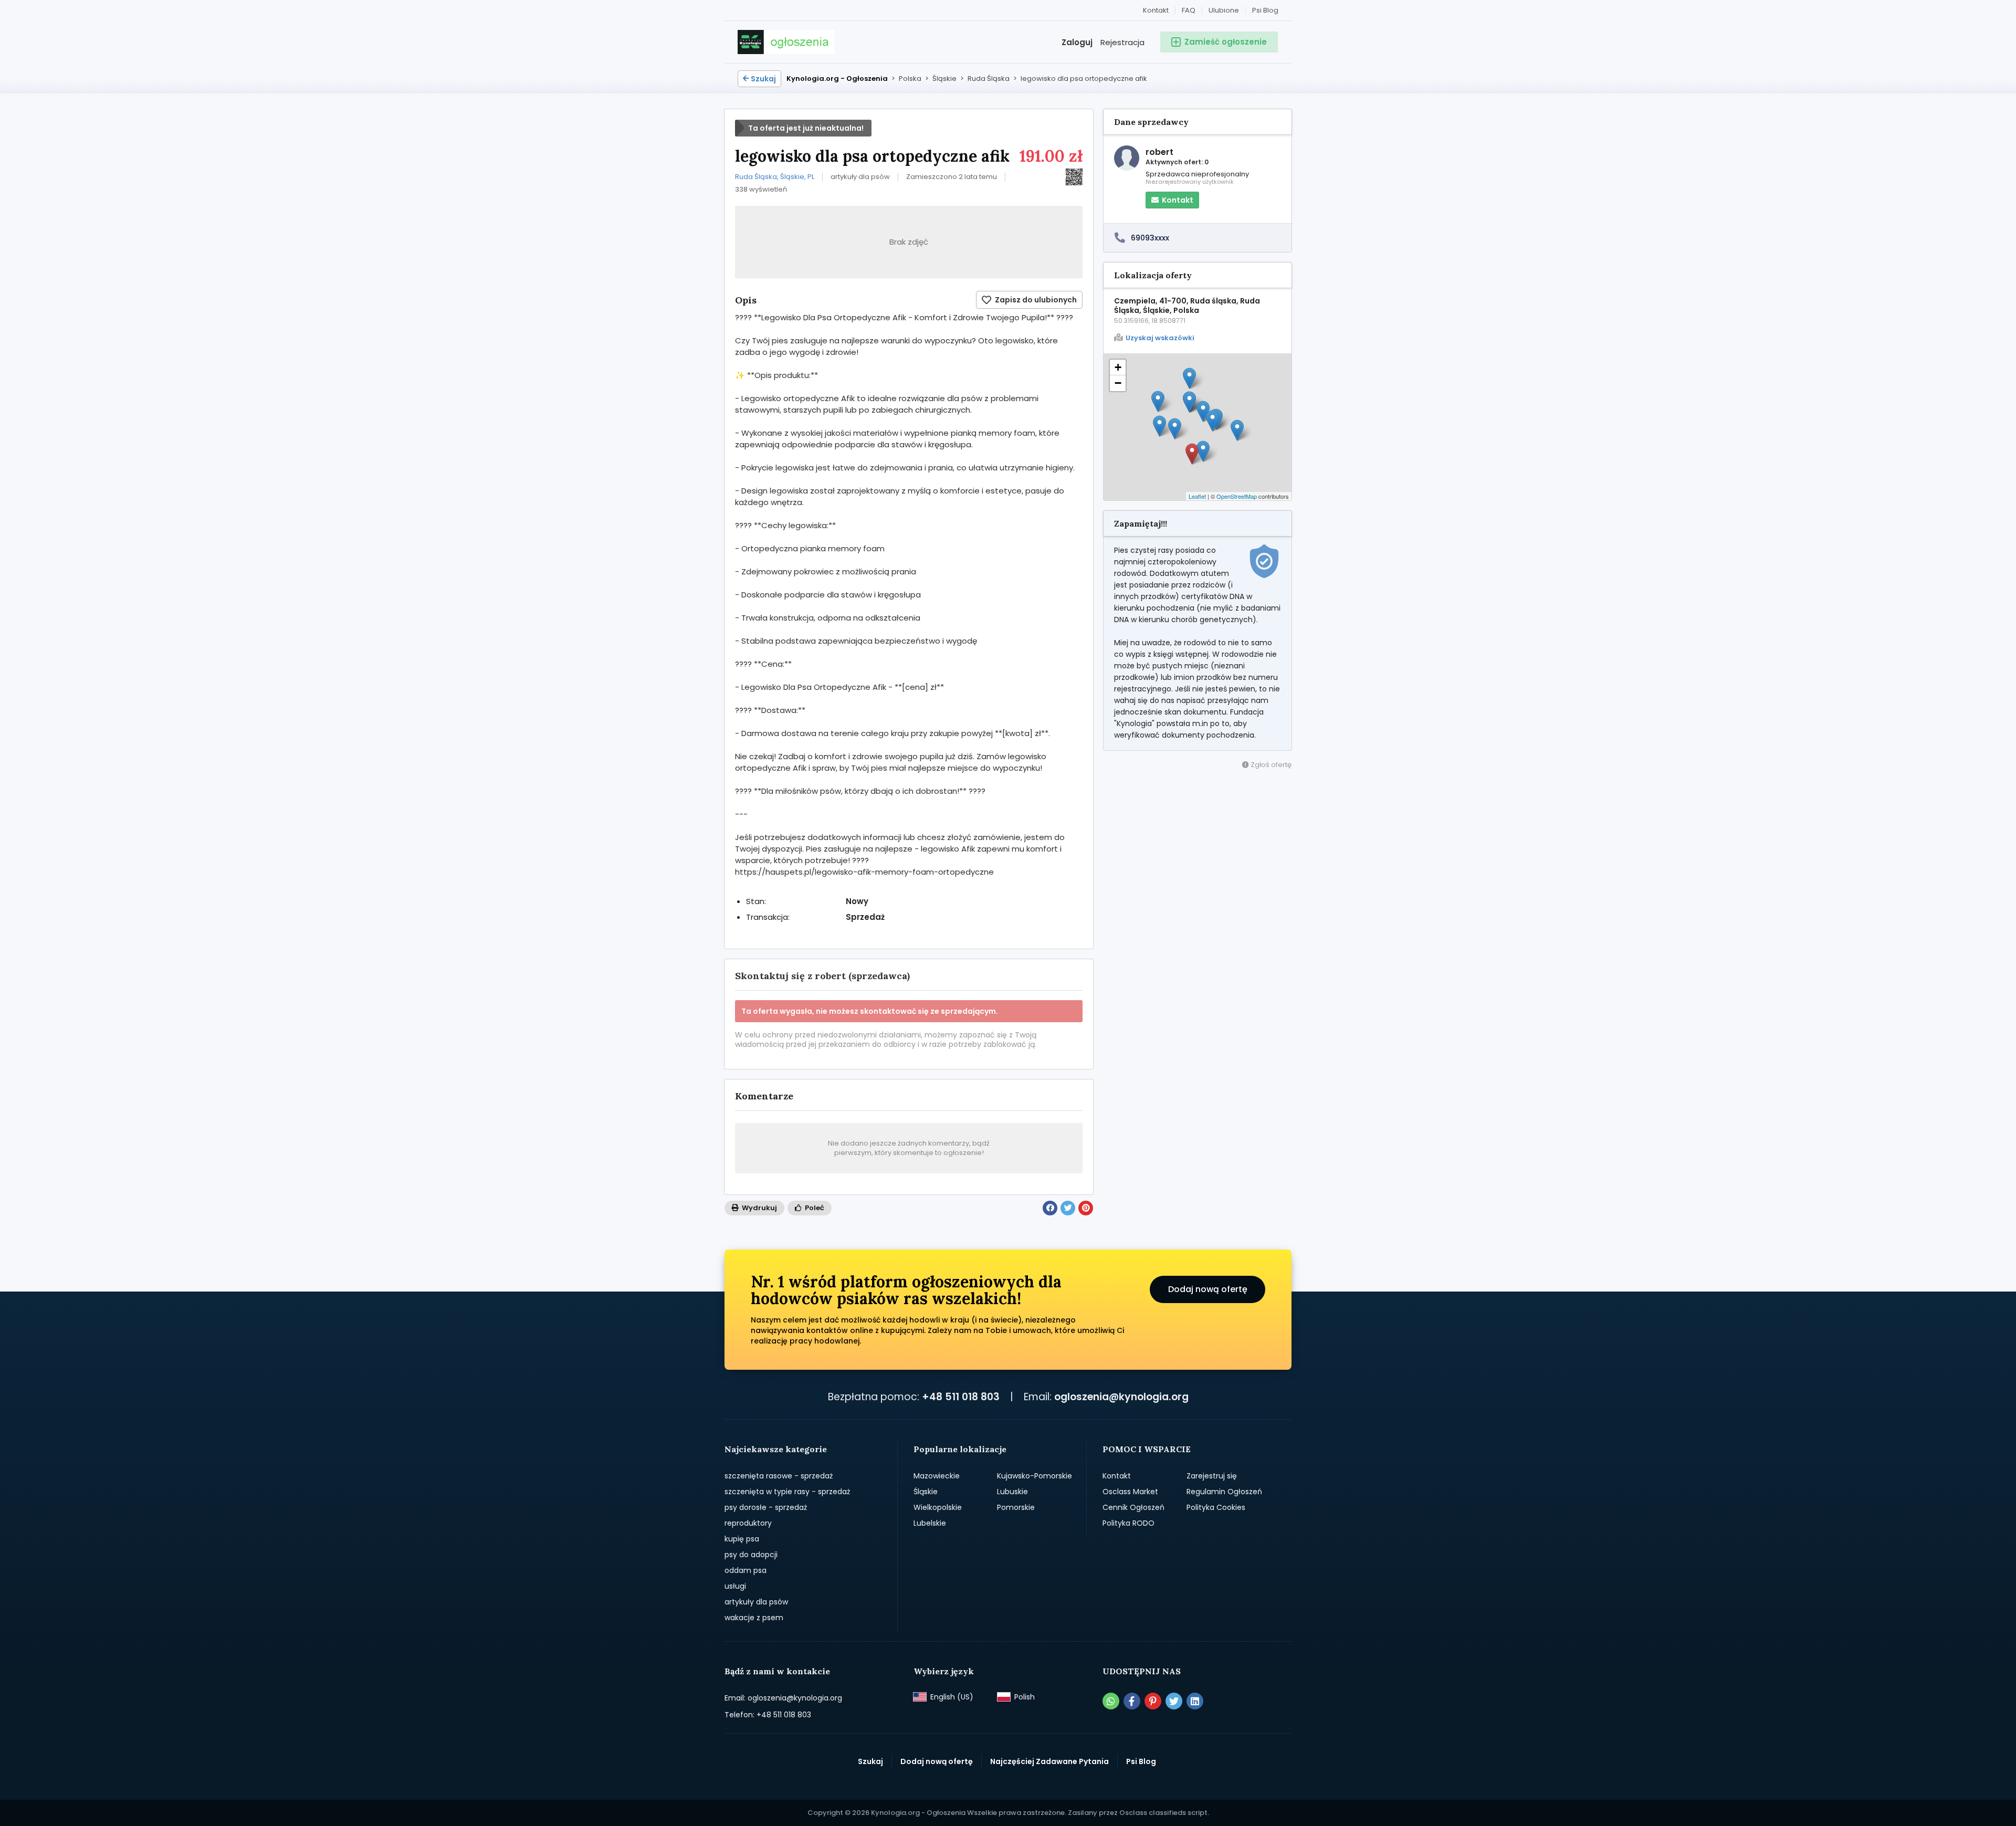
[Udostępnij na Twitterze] (1068, 1208)
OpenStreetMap (1237, 496)
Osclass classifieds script (1163, 1813)
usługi (735, 1586)
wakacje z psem (754, 1618)
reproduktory (748, 1523)
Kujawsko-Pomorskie (1035, 1476)
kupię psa (742, 1539)
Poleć (814, 1208)
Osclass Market (1130, 1492)
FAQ (1189, 10)
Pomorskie (1016, 1507)
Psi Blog (1265, 10)
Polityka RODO (1128, 1523)
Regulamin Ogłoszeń (1224, 1492)
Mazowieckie (937, 1476)
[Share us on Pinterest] (1153, 1701)
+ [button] (1118, 367)
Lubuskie (1012, 1492)
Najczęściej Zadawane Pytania (1049, 1761)
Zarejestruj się (1212, 1476)
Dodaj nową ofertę (1208, 1289)
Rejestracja (1122, 42)
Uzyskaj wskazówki (1160, 338)
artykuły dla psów (756, 1602)
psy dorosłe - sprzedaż (766, 1507)
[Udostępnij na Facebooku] (1050, 1208)
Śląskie (926, 1492)
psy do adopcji (751, 1555)
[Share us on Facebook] (1132, 1701)
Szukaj (763, 79)
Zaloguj (1077, 42)
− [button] (1118, 383)
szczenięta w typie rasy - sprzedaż (787, 1492)
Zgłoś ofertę (1270, 765)
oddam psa (745, 1570)
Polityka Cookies (1216, 1507)
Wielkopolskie (938, 1507)
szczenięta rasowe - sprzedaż (779, 1476)
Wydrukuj (759, 1208)
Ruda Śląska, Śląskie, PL (775, 177)
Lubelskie (930, 1523)
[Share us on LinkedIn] (1195, 1701)
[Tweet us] (1174, 1701)
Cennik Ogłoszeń (1133, 1507)
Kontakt (1156, 10)
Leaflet (1197, 496)
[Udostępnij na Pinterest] (1086, 1208)
